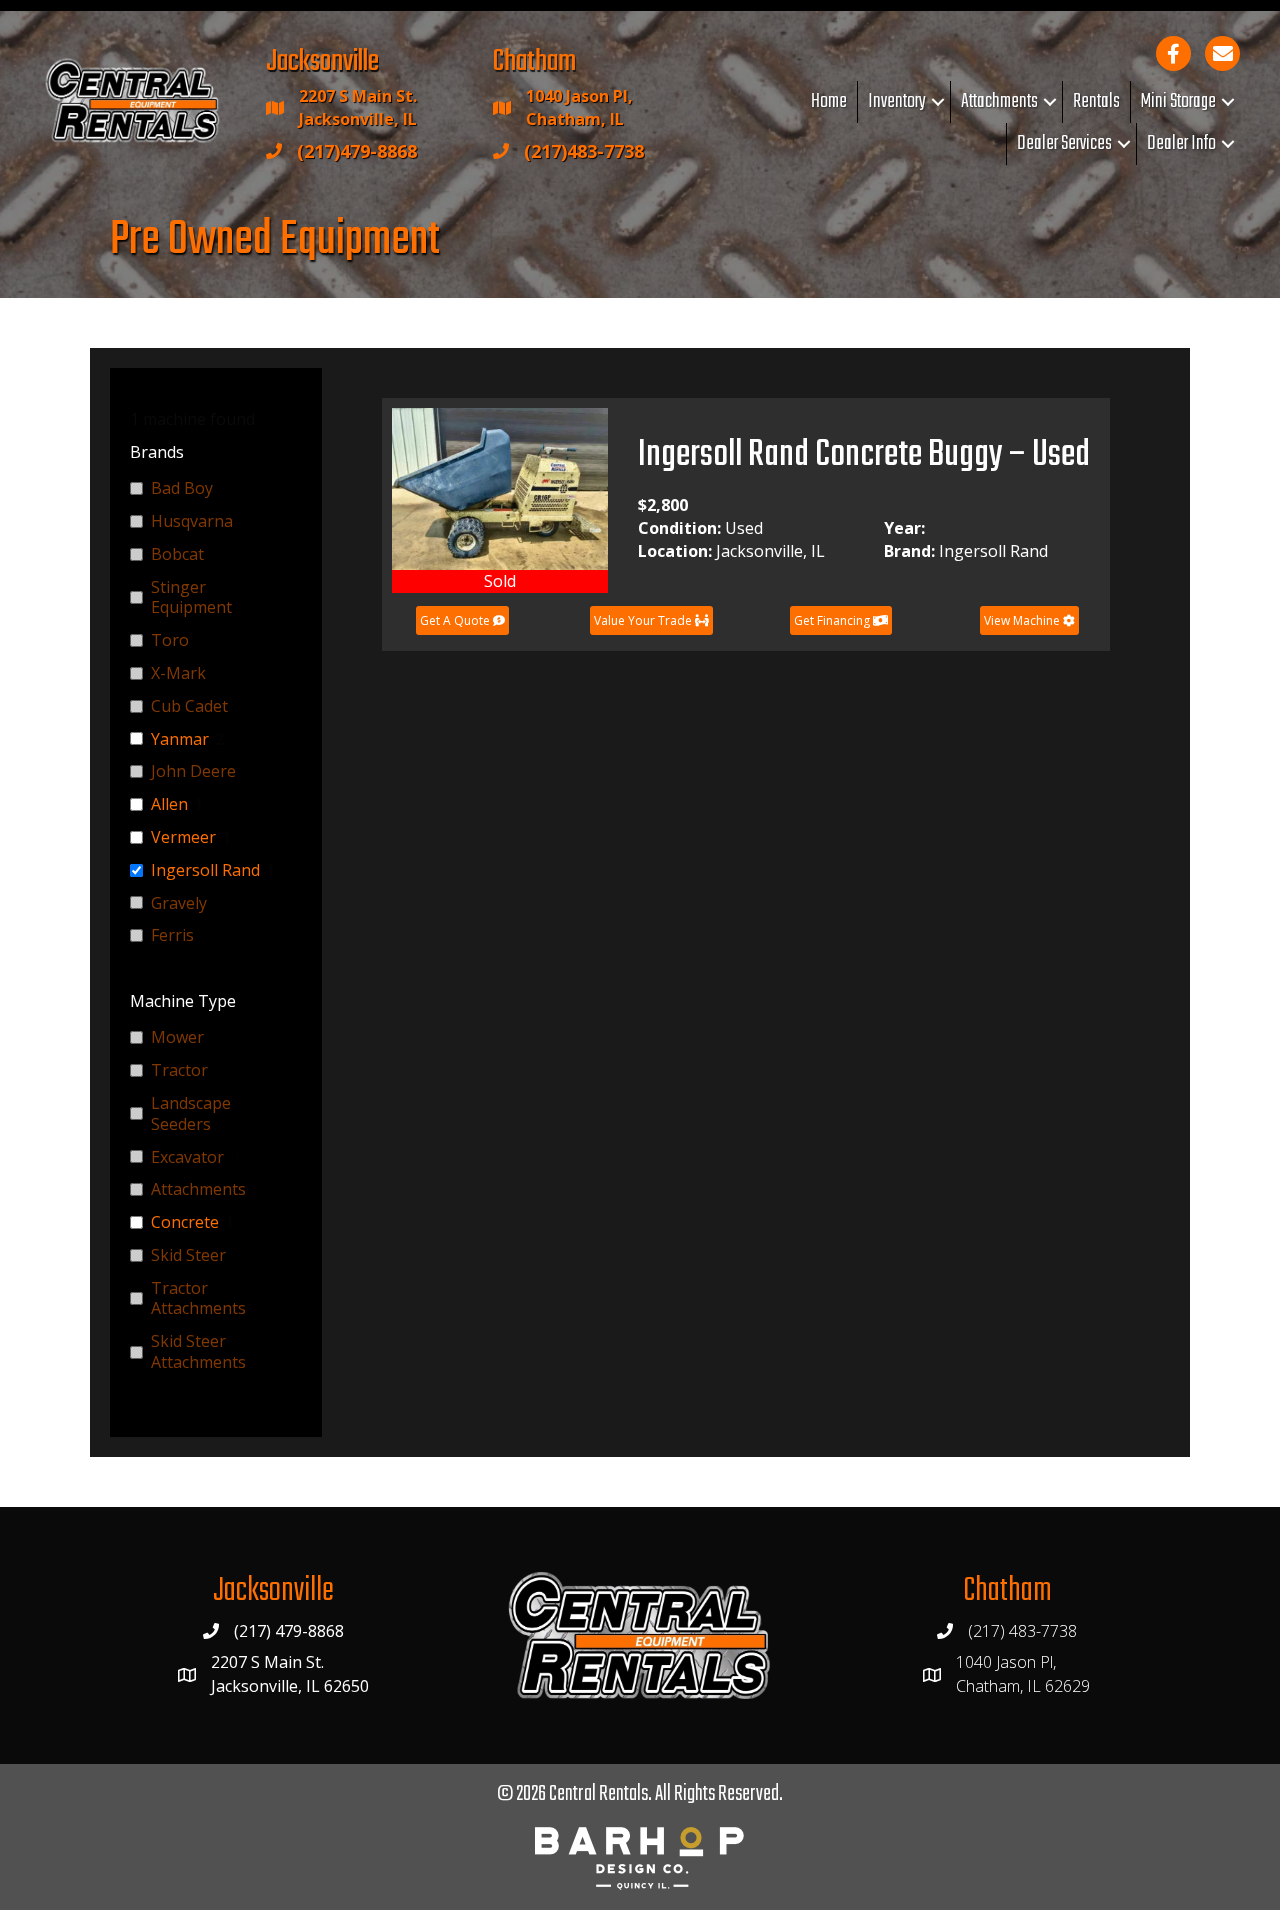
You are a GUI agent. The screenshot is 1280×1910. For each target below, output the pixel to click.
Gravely (179, 903)
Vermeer (183, 837)
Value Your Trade (644, 620)
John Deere (193, 771)
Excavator (187, 1157)
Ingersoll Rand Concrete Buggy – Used (864, 455)
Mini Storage (1178, 101)
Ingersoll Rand (205, 870)
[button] (938, 102)
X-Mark (178, 673)
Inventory (897, 101)
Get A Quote (456, 620)
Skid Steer (188, 1255)
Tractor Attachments (198, 1299)
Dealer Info (1181, 143)
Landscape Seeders (191, 1114)
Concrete (185, 1222)
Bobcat (177, 554)
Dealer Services (1064, 143)
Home (829, 101)
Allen (169, 804)
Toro (170, 640)
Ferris (172, 935)
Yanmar (180, 739)
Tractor (179, 1070)
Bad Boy (182, 488)
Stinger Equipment (191, 598)
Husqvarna (192, 521)
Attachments (999, 101)
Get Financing (833, 620)
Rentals (1096, 101)
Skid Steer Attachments (198, 1352)
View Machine (1023, 620)
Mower (177, 1037)
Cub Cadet (189, 706)
